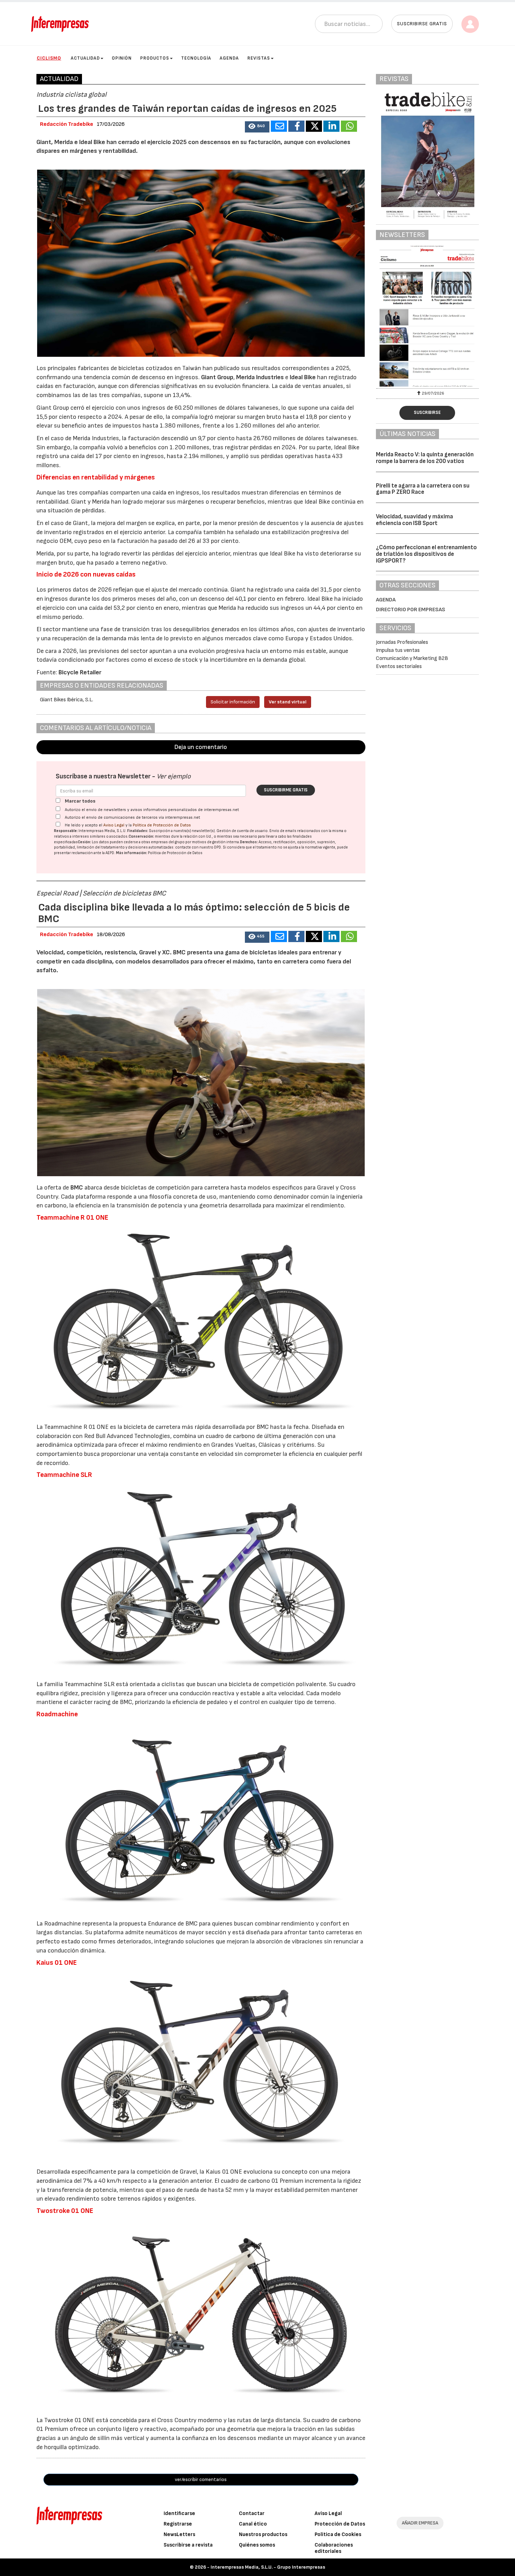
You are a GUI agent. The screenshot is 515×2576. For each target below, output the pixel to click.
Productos (155, 58)
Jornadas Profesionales (402, 642)
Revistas (259, 58)
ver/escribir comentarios (201, 2479)
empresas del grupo (168, 842)
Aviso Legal (114, 825)
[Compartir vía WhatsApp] (349, 126)
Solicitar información (233, 702)
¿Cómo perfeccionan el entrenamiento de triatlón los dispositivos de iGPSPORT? (426, 554)
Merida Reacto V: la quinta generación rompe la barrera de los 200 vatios (425, 458)
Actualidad (85, 58)
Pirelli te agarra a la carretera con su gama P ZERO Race (423, 489)
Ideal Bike (302, 377)
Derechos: (249, 842)
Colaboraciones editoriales (334, 2548)
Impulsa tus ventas (398, 650)
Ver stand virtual (288, 702)
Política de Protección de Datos (162, 825)
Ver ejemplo (174, 776)
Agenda (229, 58)
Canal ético (253, 2524)
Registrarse (178, 2524)
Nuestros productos (263, 2534)
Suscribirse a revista (188, 2545)
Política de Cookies (338, 2534)
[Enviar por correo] (279, 126)
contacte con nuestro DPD (198, 847)
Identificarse (179, 2513)
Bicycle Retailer (80, 672)
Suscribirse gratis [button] (422, 24)
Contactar (252, 2513)
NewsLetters (179, 2534)
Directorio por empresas (411, 610)
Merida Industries (260, 377)
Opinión (122, 58)
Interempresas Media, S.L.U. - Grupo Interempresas (268, 2567)
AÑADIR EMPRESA (420, 2523)
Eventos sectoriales (399, 666)
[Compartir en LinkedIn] (331, 126)
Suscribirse (427, 413)
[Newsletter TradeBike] (427, 316)
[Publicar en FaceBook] (296, 126)
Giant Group (217, 377)
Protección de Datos (340, 2524)
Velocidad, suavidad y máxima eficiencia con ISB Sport (414, 520)
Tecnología (196, 58)
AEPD (110, 853)
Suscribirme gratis (286, 790)
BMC (77, 1188)
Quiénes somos (257, 2545)
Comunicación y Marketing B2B (412, 658)
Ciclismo (49, 58)
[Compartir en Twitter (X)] (314, 126)
